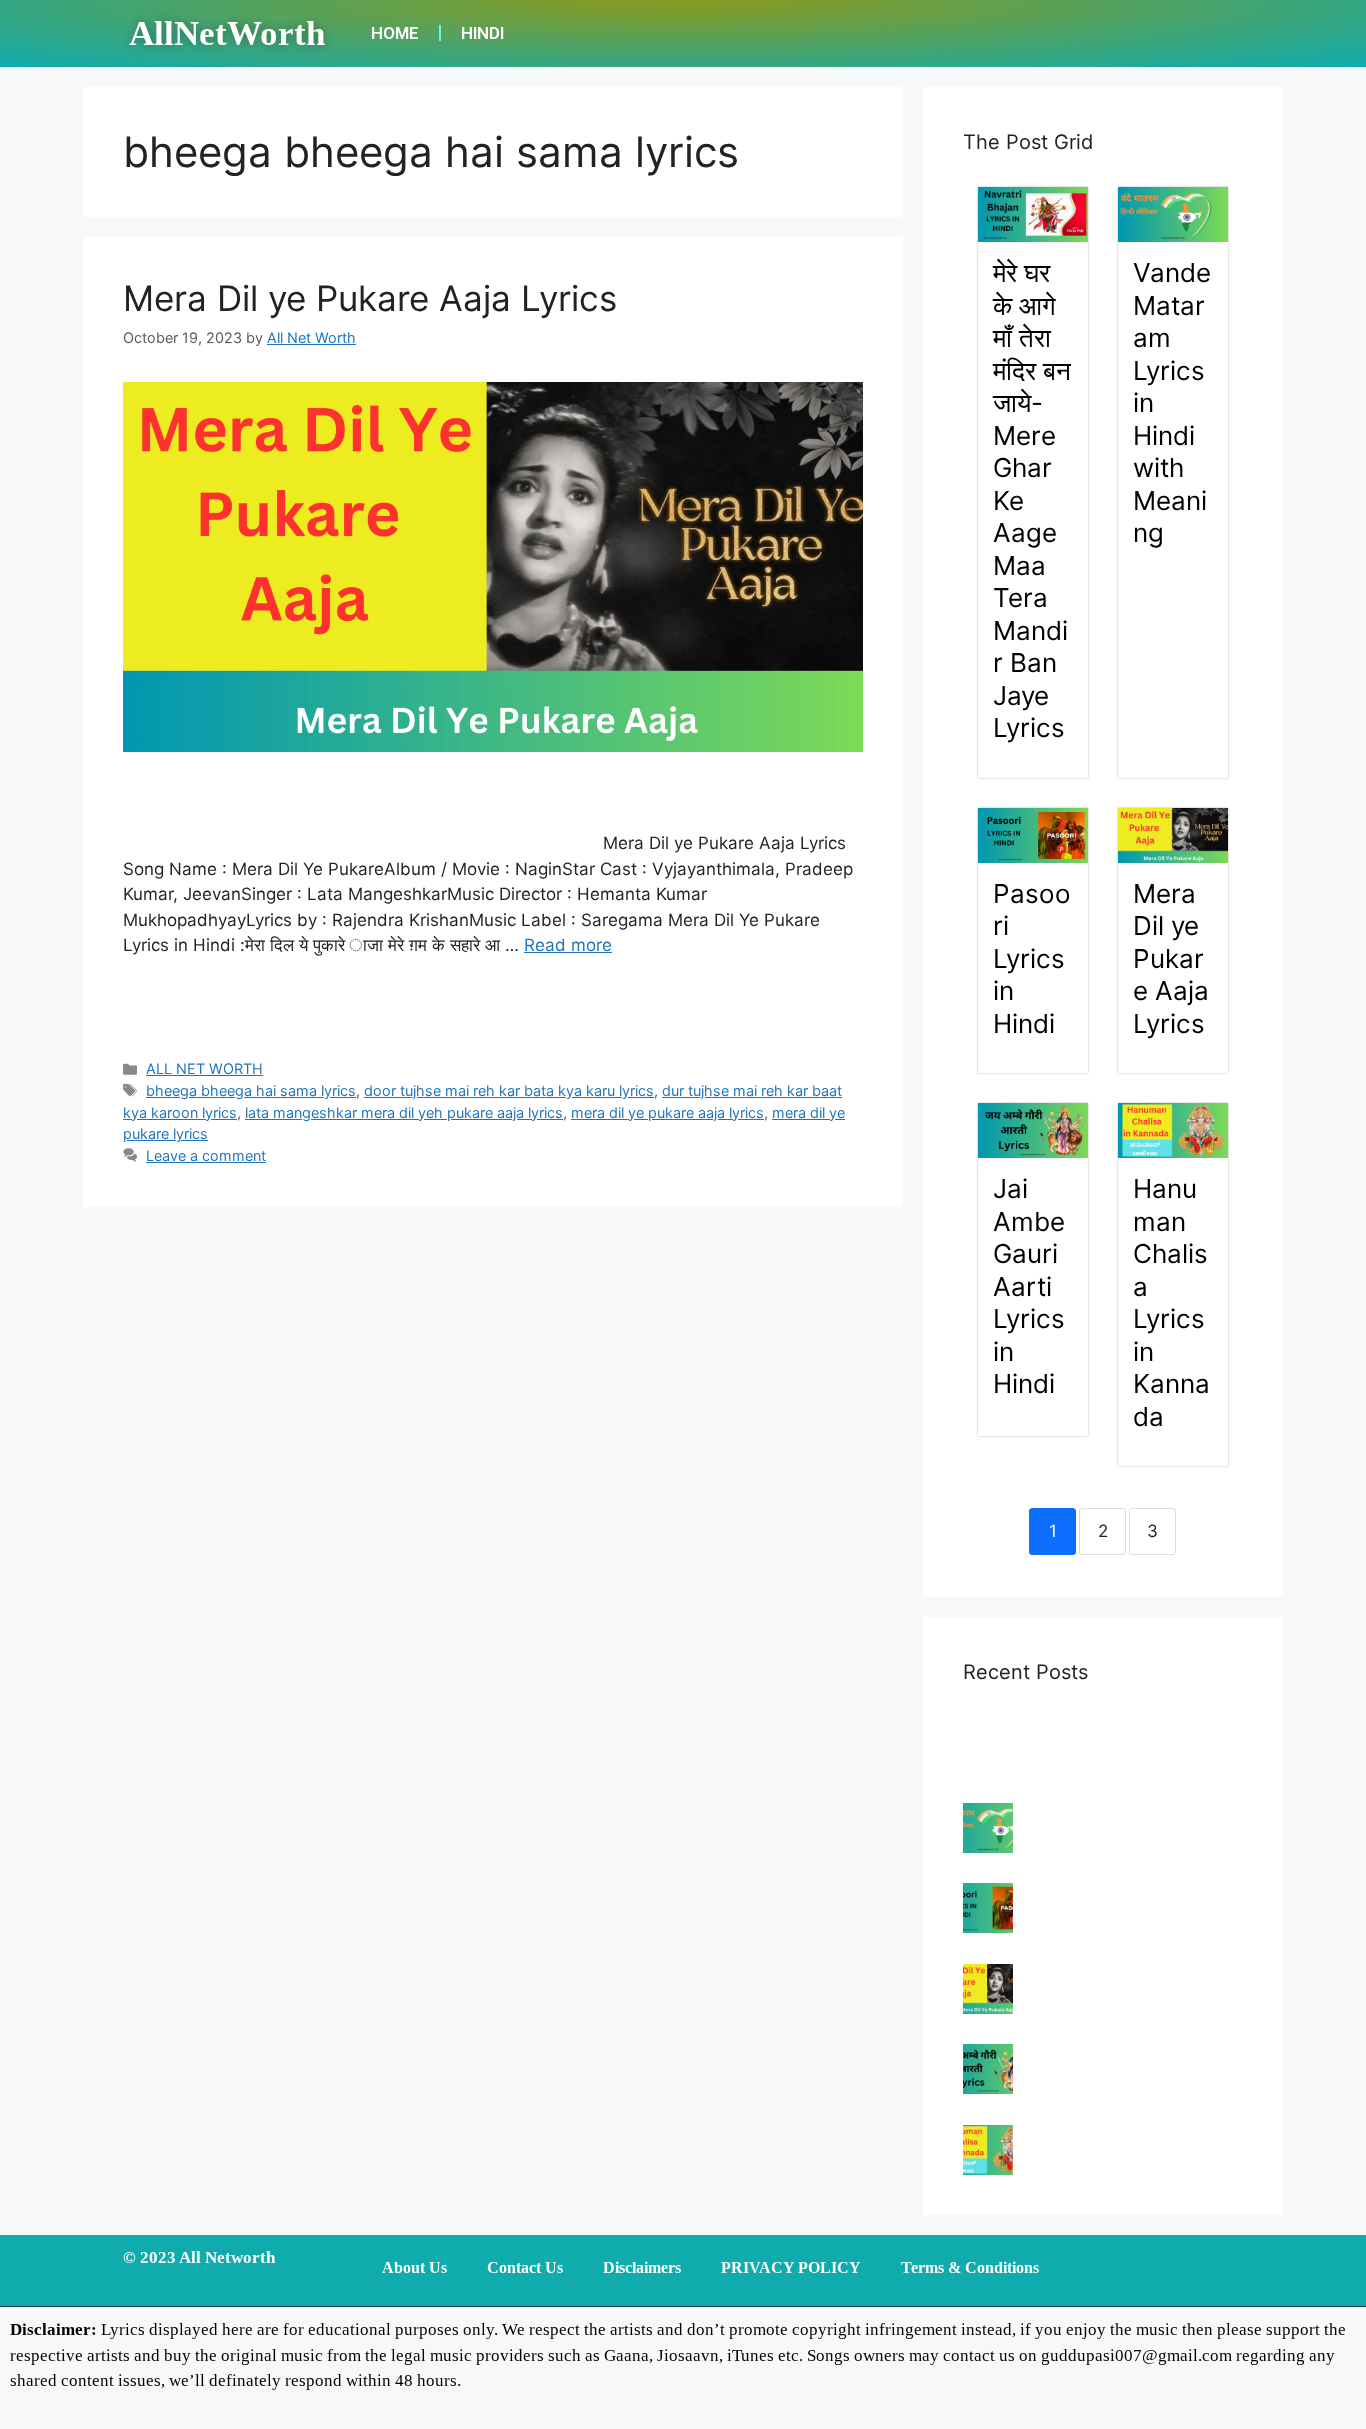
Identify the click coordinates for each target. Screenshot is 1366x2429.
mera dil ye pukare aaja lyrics (667, 1112)
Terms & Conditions (970, 2267)
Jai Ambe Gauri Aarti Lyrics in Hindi (1029, 1286)
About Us (414, 2267)
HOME (395, 33)
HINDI (482, 33)
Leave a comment (206, 1155)
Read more (568, 945)
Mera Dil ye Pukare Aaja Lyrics (370, 298)
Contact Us (525, 2267)
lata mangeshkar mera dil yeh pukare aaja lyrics (404, 1112)
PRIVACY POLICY (791, 2267)
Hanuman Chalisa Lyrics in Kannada (1171, 1302)
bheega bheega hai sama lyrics (251, 1090)
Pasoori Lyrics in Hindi (1032, 958)
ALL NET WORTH (204, 1068)
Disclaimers (642, 2267)
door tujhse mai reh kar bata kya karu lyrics (509, 1090)
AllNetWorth (227, 33)
